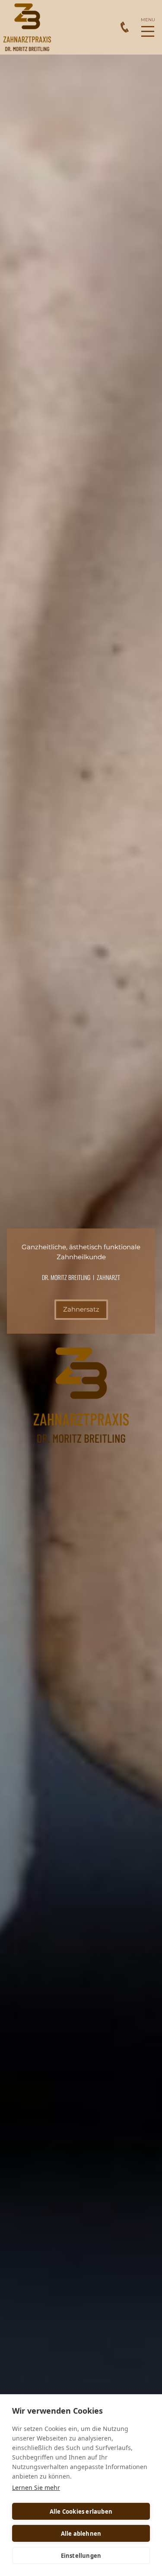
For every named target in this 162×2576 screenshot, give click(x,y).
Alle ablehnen (81, 2534)
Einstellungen (81, 2556)
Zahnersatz (81, 1309)
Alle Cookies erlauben (81, 2512)
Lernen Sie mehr (36, 2487)
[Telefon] (125, 27)
